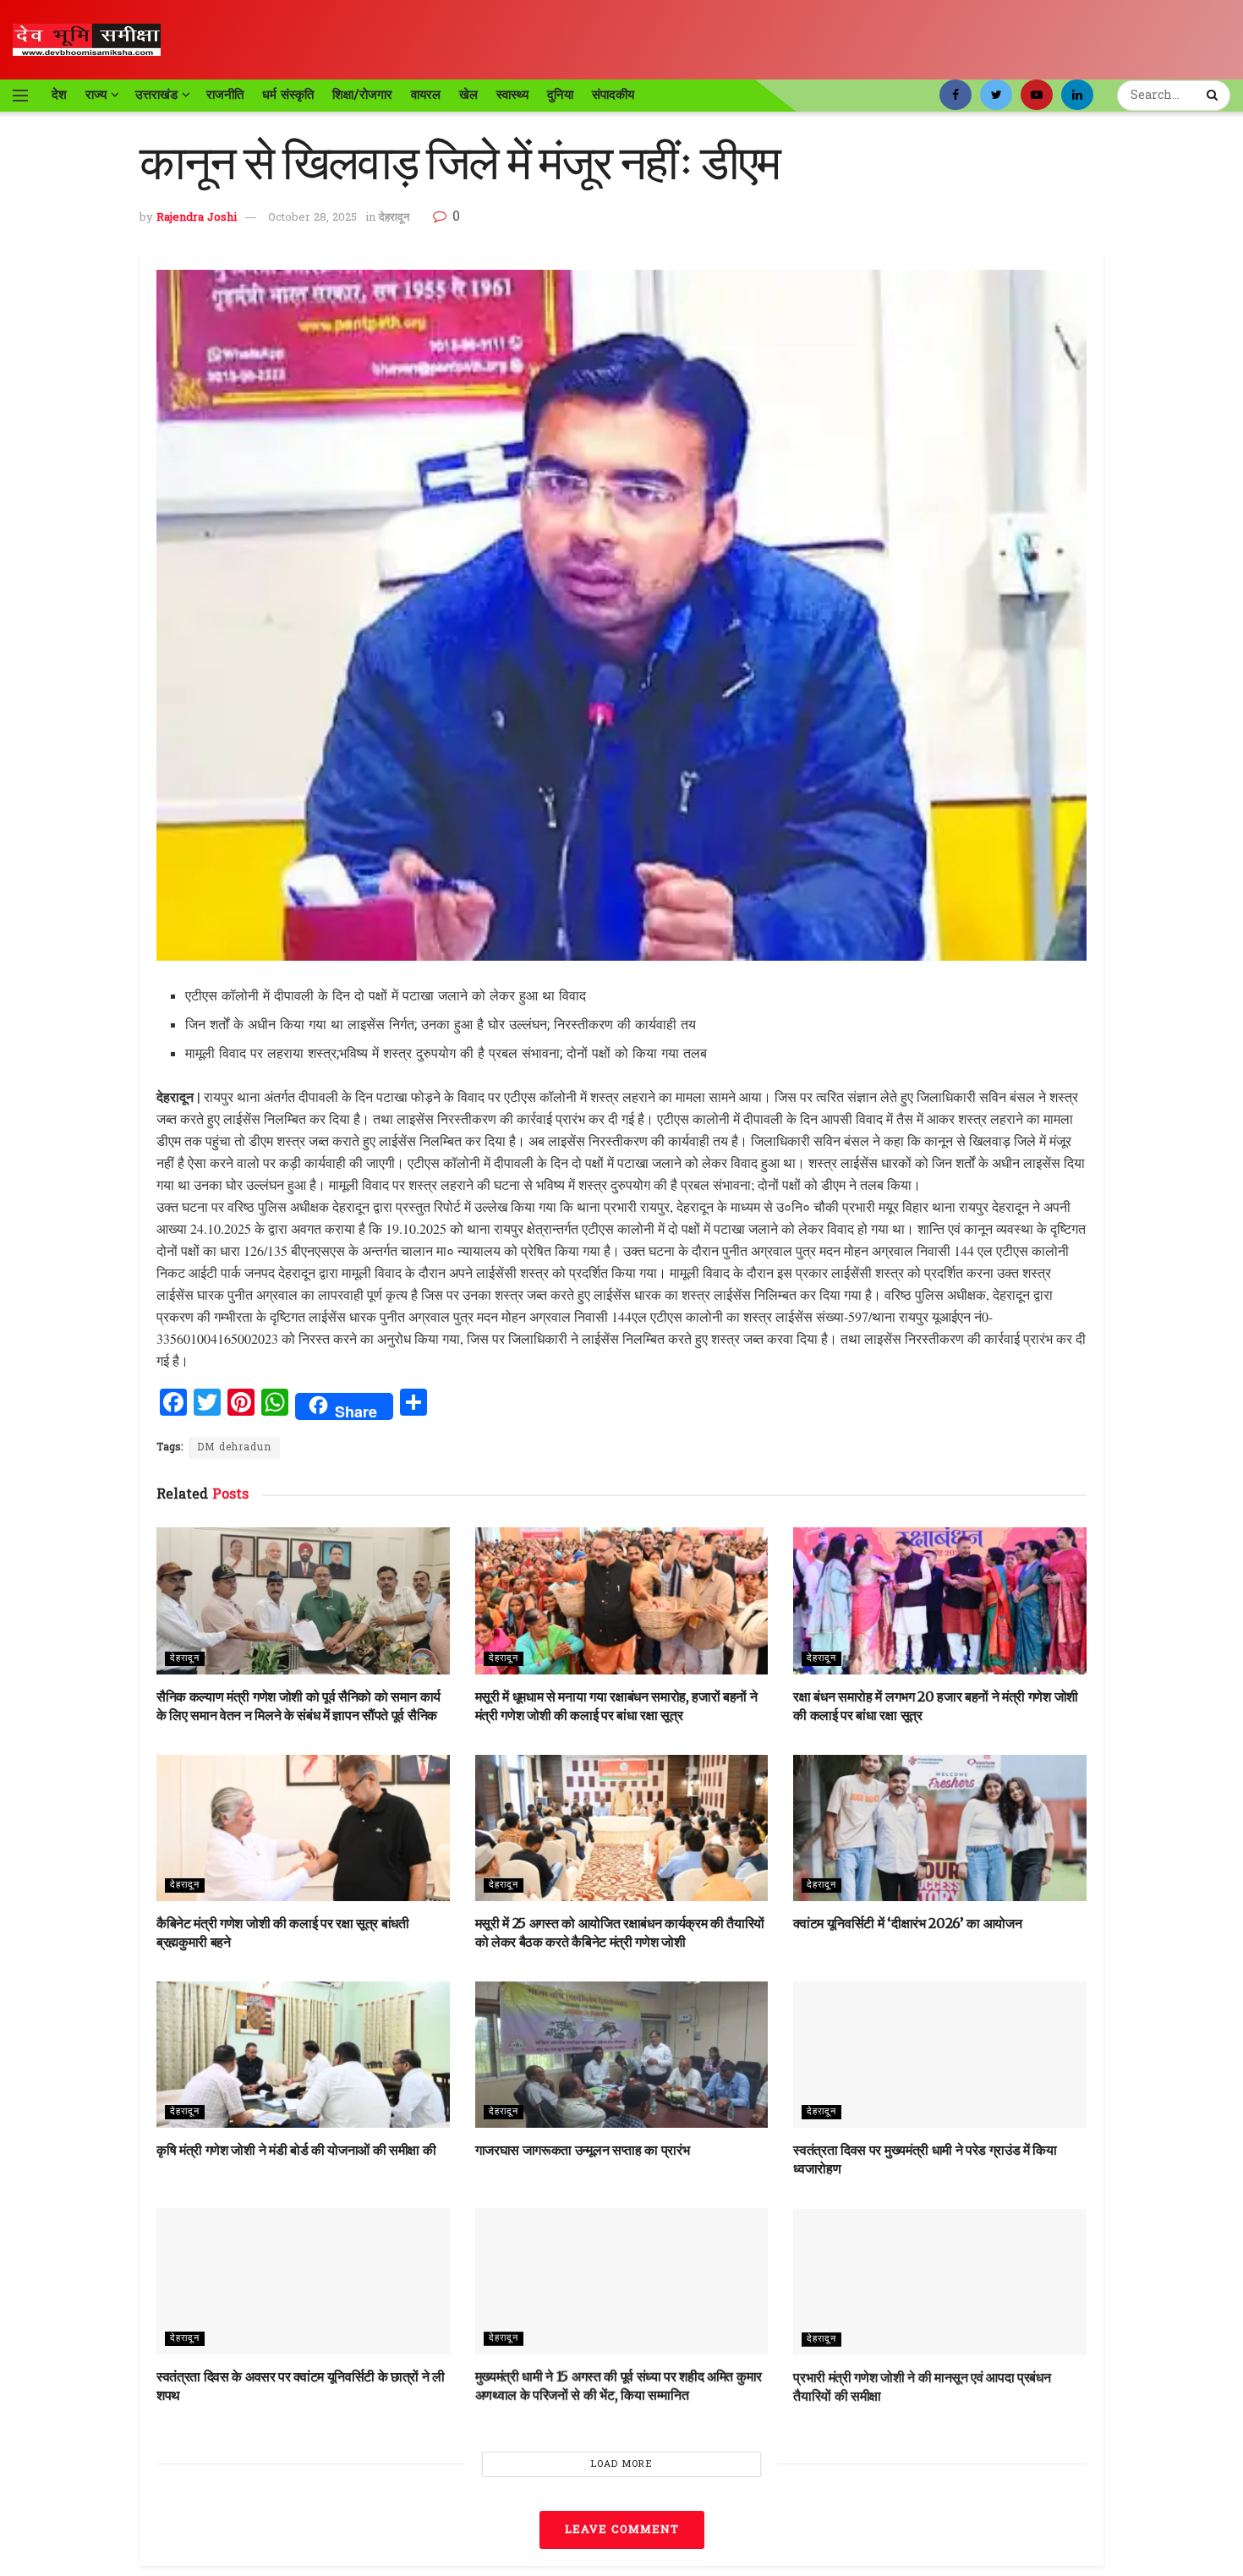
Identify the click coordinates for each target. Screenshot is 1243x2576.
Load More (622, 2464)
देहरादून (394, 218)
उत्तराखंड (156, 95)
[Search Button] (1214, 96)
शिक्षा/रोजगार (362, 95)
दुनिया (560, 95)
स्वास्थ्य (512, 95)
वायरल (426, 95)
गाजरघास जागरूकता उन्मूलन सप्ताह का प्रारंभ (583, 2150)
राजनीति (225, 95)
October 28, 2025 (312, 218)
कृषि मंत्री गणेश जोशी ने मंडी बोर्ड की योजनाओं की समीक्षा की (296, 2150)
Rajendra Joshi (197, 218)
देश (59, 95)
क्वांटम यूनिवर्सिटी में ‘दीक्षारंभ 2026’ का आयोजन (907, 1923)
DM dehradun (234, 1448)
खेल (468, 95)
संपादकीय (613, 95)
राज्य (96, 95)
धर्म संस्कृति (288, 95)
